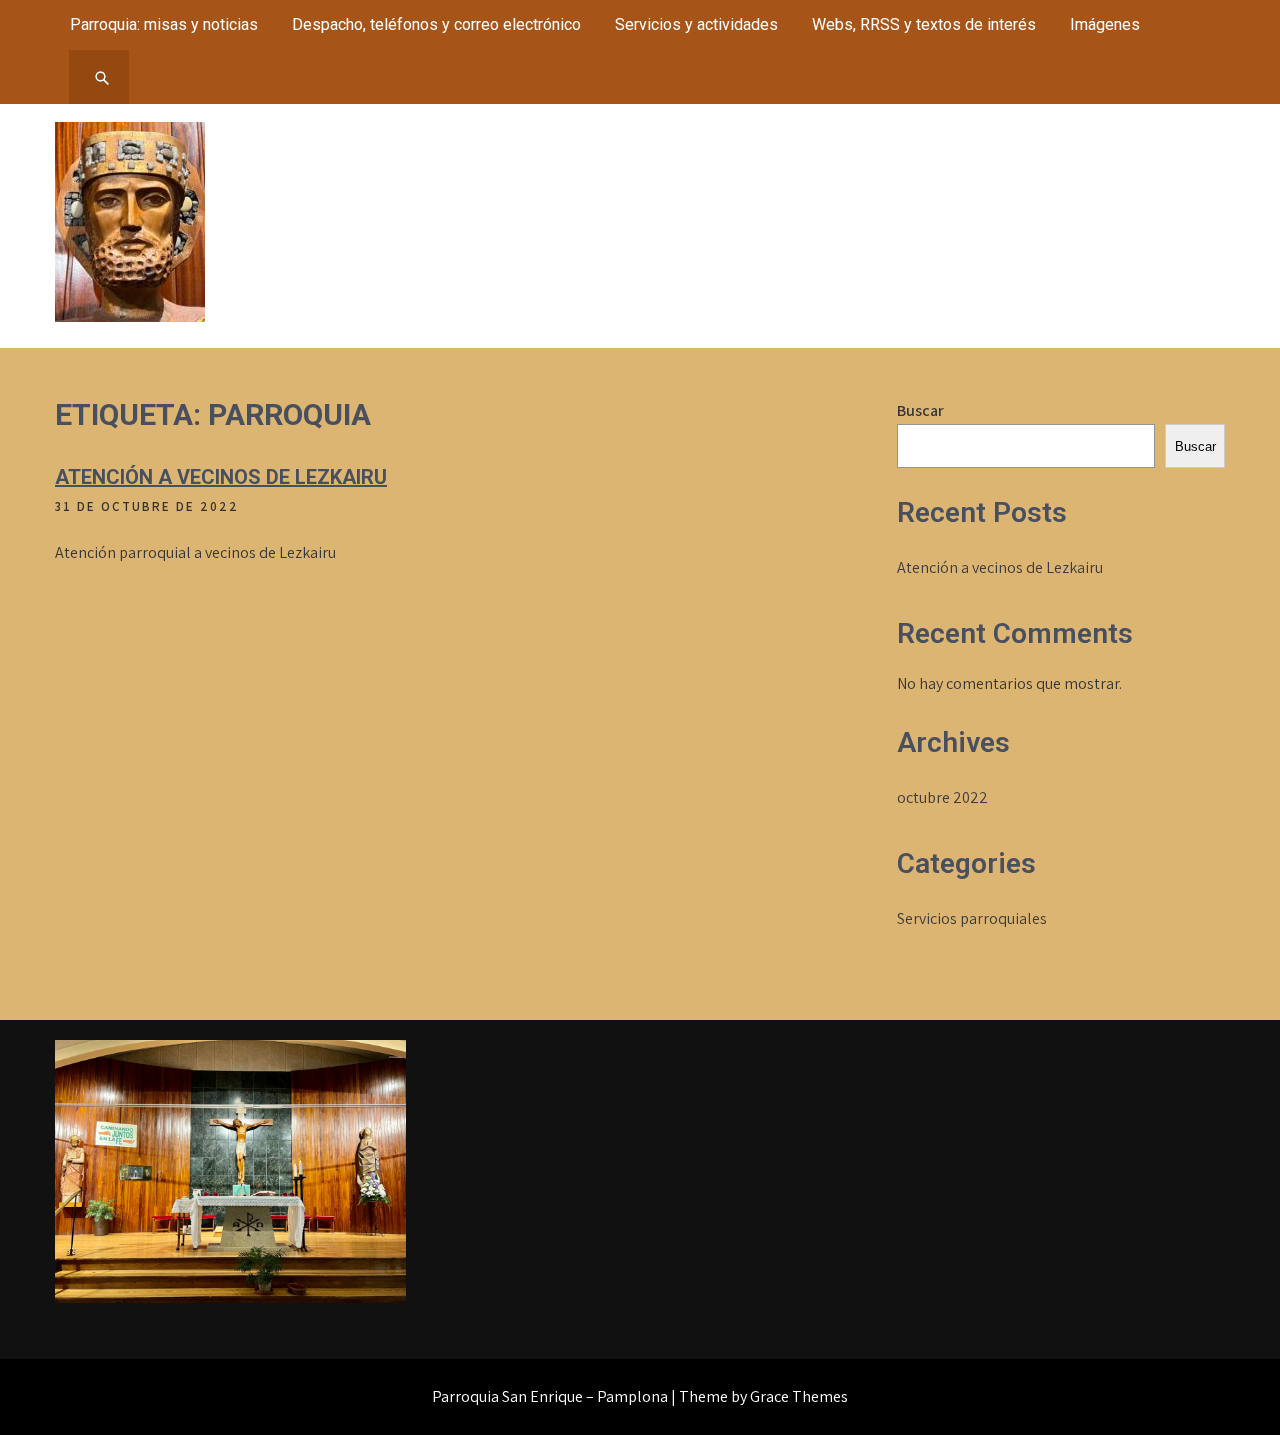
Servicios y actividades (696, 24)
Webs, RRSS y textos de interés (924, 24)
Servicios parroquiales (972, 918)
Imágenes (1105, 24)
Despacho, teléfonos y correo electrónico (436, 24)
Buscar (920, 410)
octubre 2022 (942, 797)
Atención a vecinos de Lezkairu (221, 477)
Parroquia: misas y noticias (164, 24)
